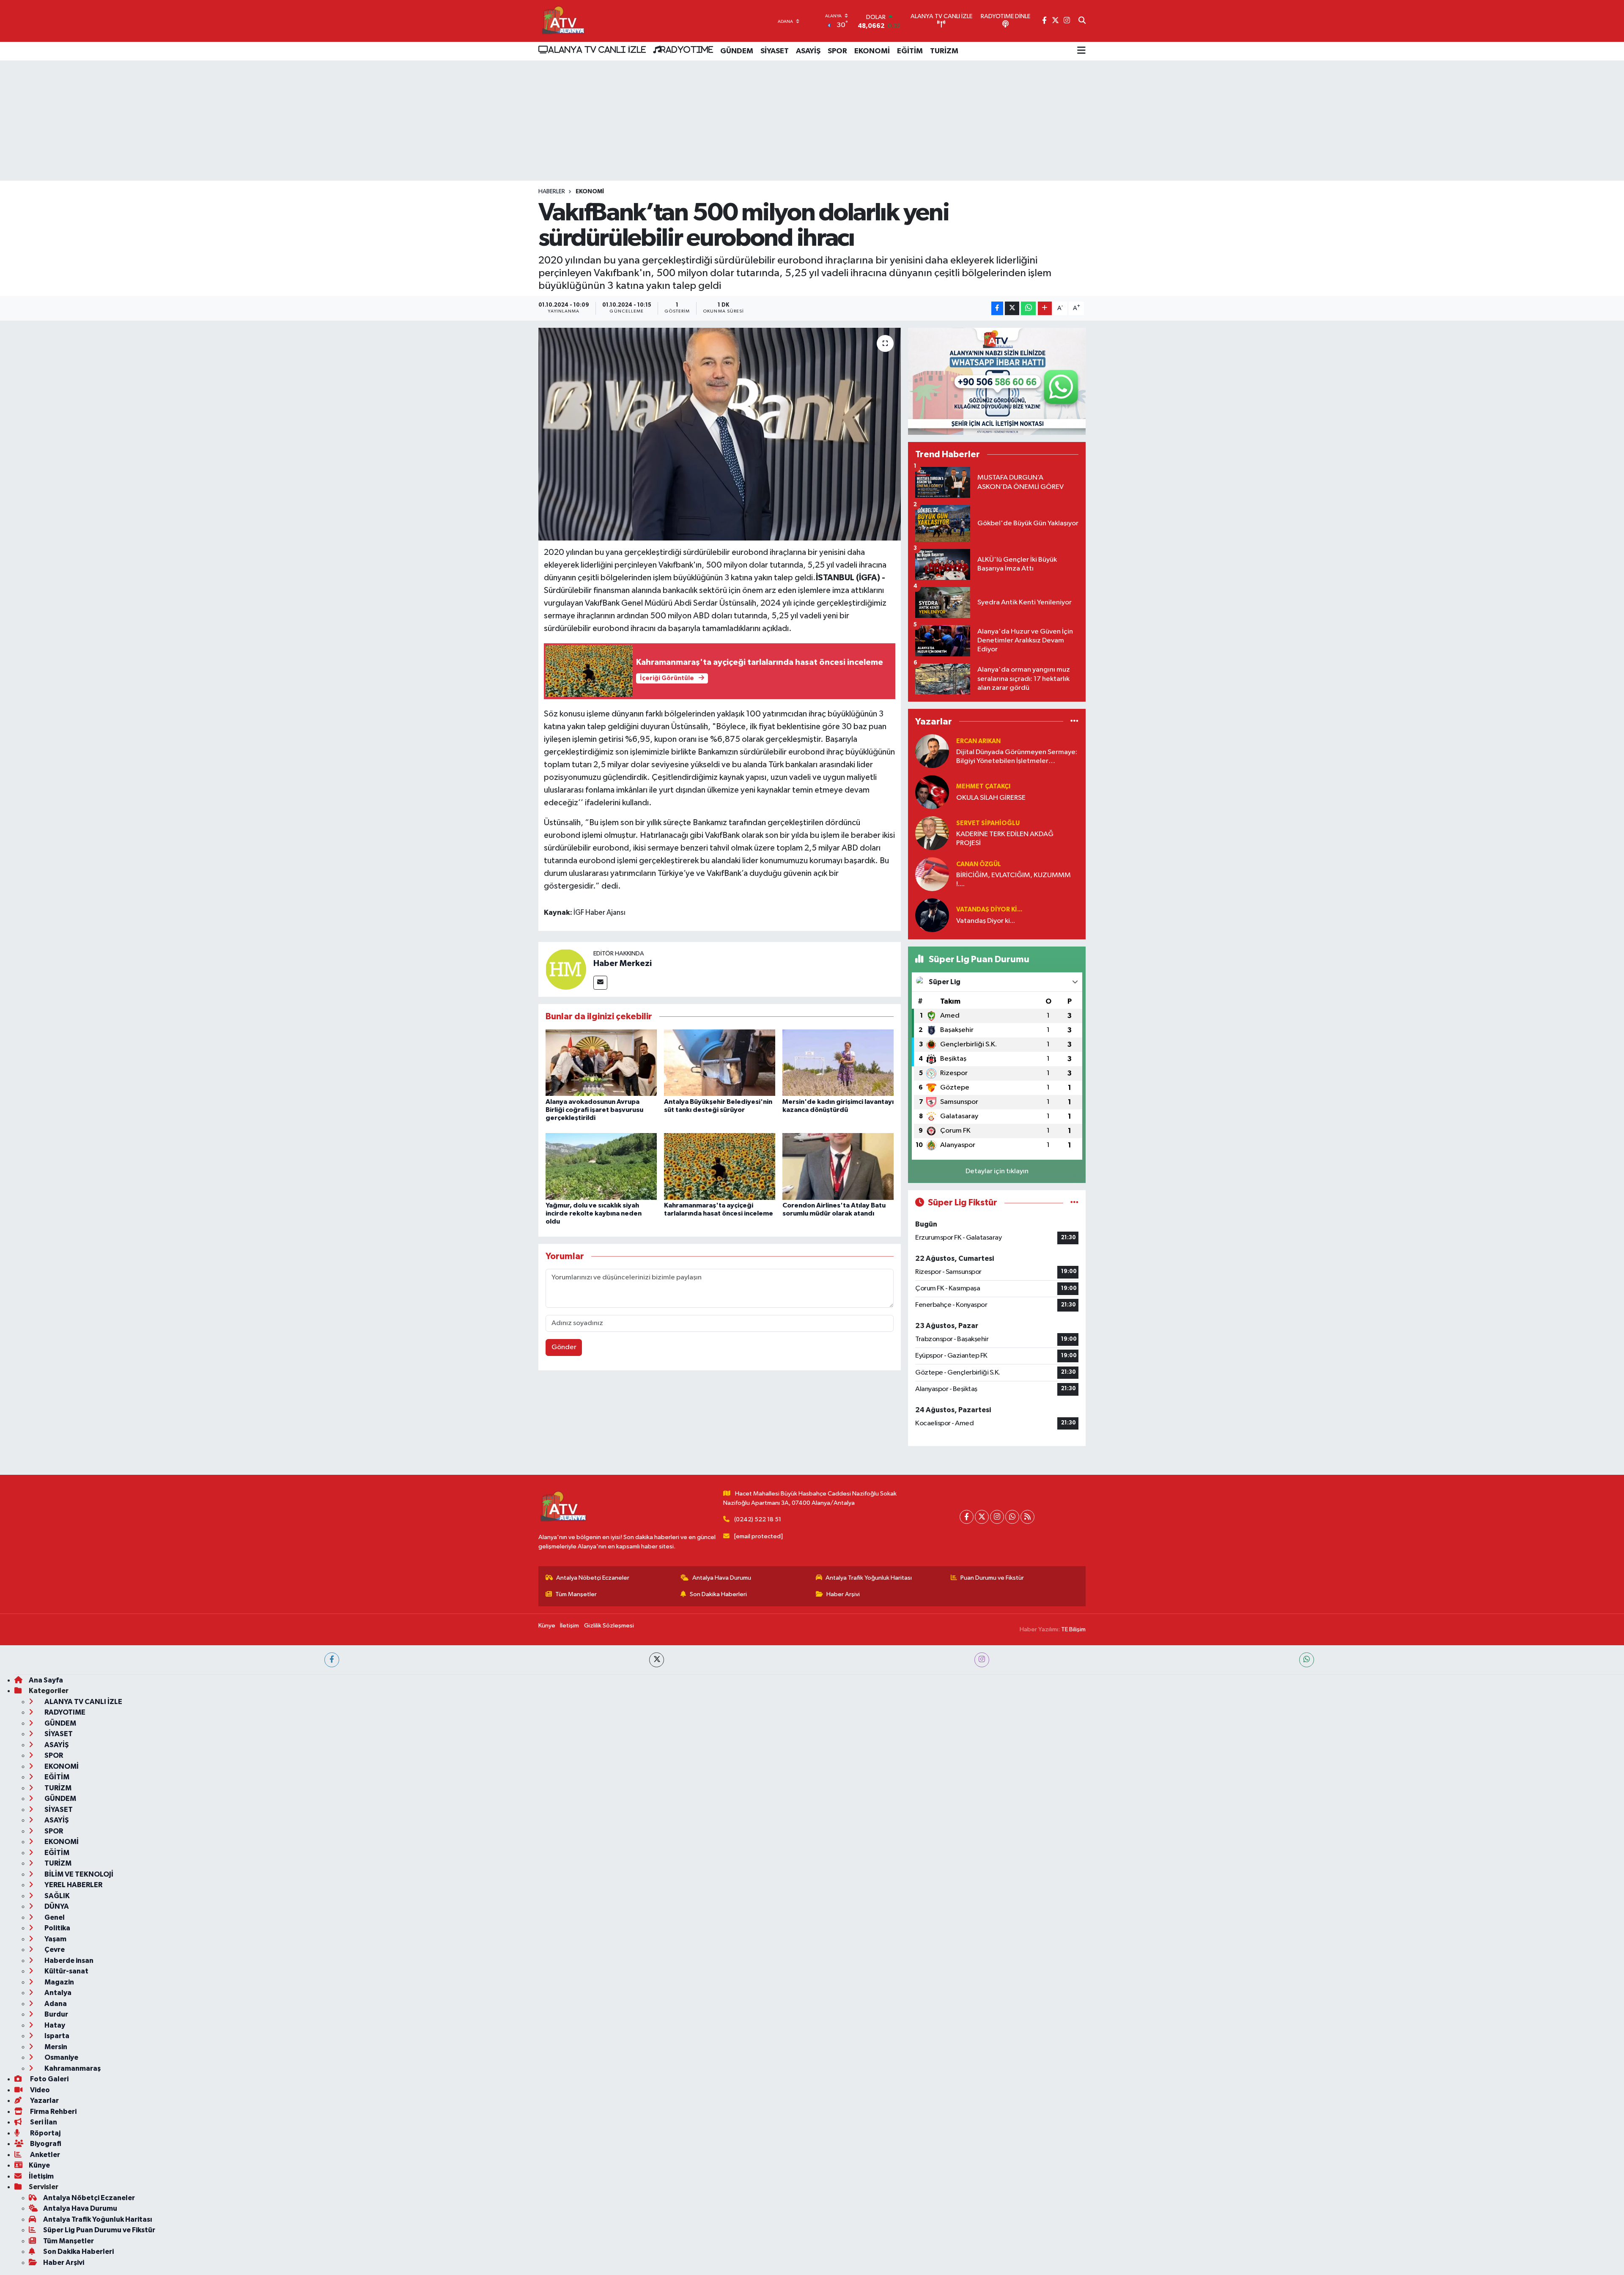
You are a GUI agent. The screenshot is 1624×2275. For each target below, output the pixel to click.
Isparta (56, 2036)
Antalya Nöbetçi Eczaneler (593, 1578)
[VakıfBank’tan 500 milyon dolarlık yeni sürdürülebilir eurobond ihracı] (720, 434)
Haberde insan (68, 1961)
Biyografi (45, 2144)
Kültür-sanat (66, 1971)
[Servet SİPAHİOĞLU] (932, 833)
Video (39, 2090)
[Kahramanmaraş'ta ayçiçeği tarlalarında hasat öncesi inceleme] (720, 1166)
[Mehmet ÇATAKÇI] (932, 792)
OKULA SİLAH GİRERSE (991, 798)
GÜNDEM (737, 51)
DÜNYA (56, 1906)
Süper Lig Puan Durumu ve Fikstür (99, 2230)
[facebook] (332, 1660)
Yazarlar (44, 2101)
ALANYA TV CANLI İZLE (597, 49)
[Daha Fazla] (1045, 309)
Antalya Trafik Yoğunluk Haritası (869, 1578)
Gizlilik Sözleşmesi (609, 1626)
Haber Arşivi (843, 1594)
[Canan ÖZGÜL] (932, 874)
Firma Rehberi (53, 2112)
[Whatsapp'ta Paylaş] (1028, 309)
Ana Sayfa (46, 1680)
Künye (547, 1626)
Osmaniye (61, 2057)
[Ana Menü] (1081, 51)
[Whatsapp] (1012, 1517)
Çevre (54, 1950)
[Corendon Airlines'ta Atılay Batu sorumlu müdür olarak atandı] (838, 1166)
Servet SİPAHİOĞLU (988, 823)
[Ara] (1082, 21)
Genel (54, 1917)
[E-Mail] (600, 983)
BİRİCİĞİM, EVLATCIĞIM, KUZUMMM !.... (1014, 880)
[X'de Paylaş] (1012, 309)
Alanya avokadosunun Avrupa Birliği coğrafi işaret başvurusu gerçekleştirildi (594, 1110)
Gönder (564, 1347)
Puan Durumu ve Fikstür (992, 1578)
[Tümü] (1074, 721)
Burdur (56, 2014)
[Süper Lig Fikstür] (1074, 1203)
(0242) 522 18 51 (758, 1519)
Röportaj (45, 2133)
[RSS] (1027, 1517)
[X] (982, 1517)
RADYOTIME (687, 49)
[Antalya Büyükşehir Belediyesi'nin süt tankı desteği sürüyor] (720, 1063)
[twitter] (657, 1660)
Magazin (59, 1982)
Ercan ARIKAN (978, 741)
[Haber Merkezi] (566, 969)
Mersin (55, 2047)
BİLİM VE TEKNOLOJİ (78, 1874)
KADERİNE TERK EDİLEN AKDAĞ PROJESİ (1005, 839)
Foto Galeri (49, 2079)
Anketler (44, 2155)
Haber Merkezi (623, 963)
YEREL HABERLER (73, 1885)
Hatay (54, 2025)
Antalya (57, 1993)
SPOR (837, 51)
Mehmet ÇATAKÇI (983, 786)
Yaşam (55, 1939)
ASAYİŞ (808, 51)
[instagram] (982, 1660)
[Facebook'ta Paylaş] (997, 309)
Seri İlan (43, 2122)
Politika (57, 1928)
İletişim (569, 1626)
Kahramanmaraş (72, 2068)
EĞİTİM (910, 51)
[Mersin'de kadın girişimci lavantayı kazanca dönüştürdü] (838, 1063)
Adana (55, 2004)
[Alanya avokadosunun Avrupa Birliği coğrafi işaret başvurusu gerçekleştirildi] (601, 1063)
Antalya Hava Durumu (722, 1578)
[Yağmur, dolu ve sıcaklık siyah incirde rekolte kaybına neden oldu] (601, 1166)
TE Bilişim (1073, 1629)
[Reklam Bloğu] (997, 381)
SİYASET (775, 51)
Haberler (552, 192)
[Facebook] (967, 1517)
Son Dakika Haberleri (718, 1594)
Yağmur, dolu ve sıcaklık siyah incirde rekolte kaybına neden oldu (594, 1213)
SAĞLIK (56, 1896)
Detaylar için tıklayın (997, 1171)
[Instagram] (997, 1517)
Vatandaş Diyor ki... (989, 910)
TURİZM (944, 51)
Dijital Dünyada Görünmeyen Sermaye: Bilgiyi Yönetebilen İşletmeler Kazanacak (1017, 757)
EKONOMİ (872, 51)
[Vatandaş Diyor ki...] (932, 915)
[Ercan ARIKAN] (932, 751)
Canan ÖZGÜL (979, 864)
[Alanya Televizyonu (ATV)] (563, 21)
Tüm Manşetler (576, 1594)
